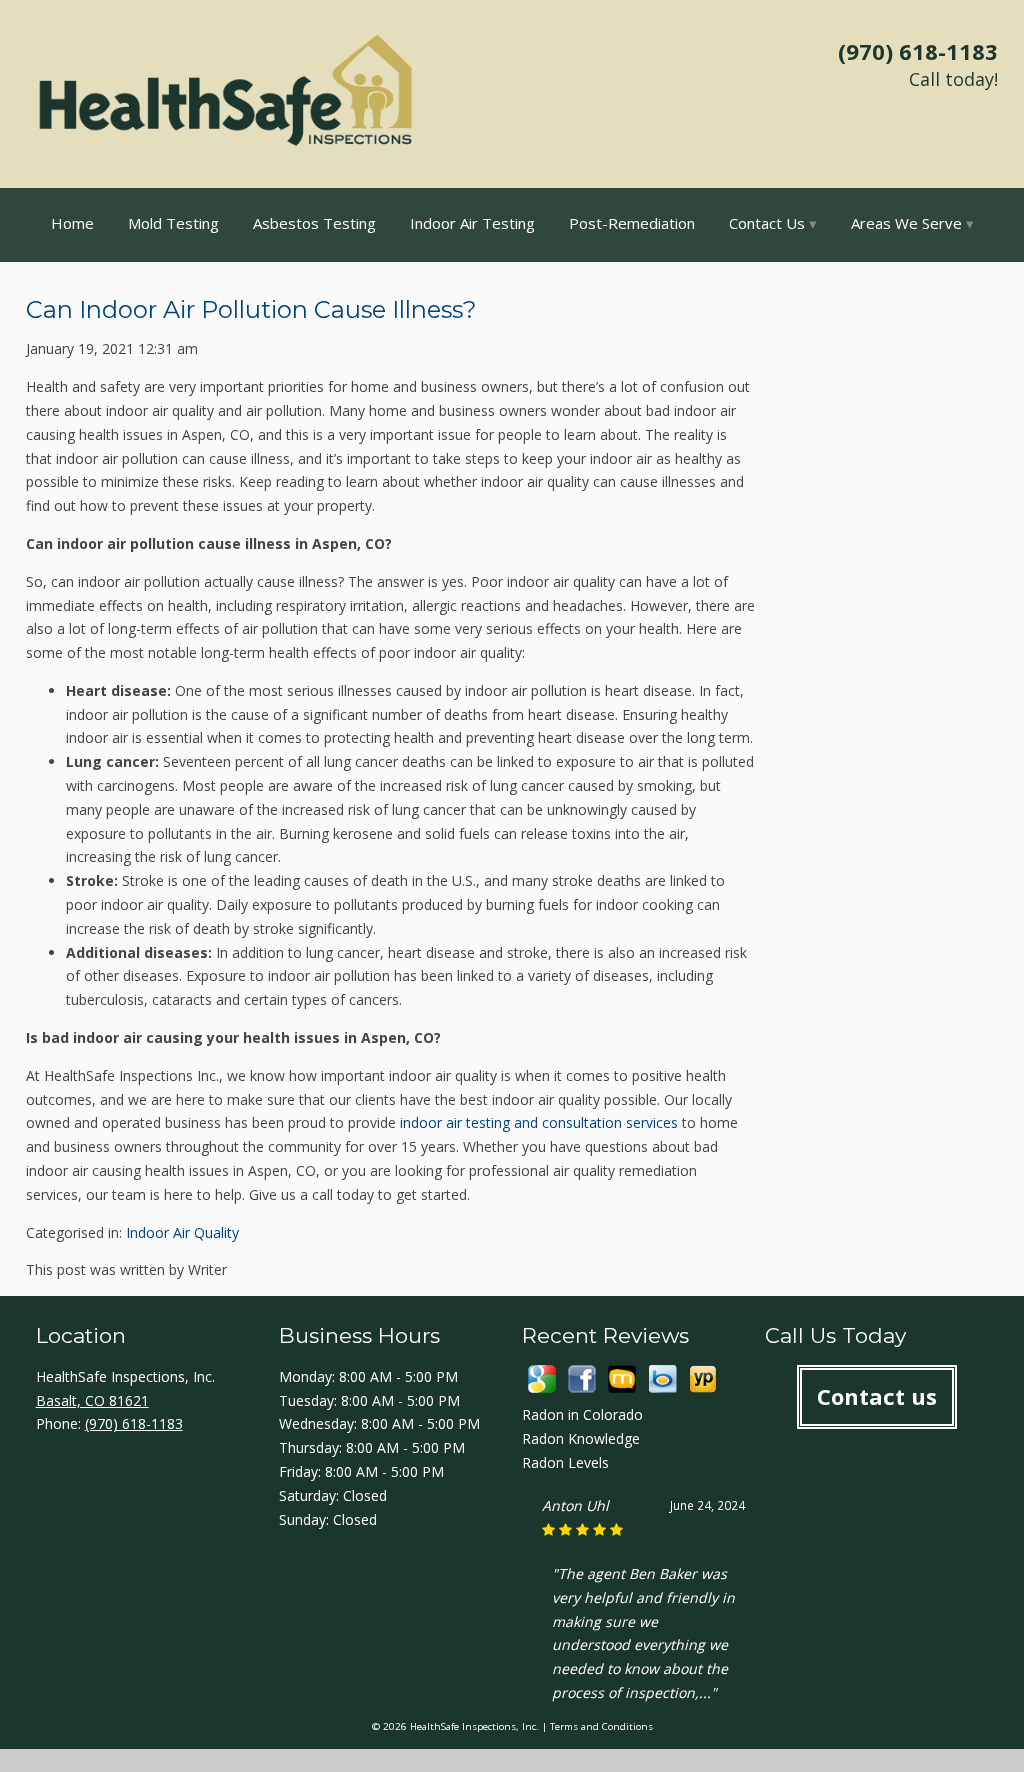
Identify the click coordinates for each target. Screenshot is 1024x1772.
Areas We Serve (906, 223)
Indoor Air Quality (182, 1232)
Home (72, 223)
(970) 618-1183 (918, 51)
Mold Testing (173, 223)
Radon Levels (565, 1462)
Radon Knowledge (581, 1438)
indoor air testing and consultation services (539, 1122)
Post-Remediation (632, 223)
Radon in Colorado (582, 1414)
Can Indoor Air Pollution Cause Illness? (251, 309)
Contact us (877, 1396)
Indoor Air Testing (472, 223)
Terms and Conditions (601, 1726)
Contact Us (767, 223)
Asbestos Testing (314, 223)
